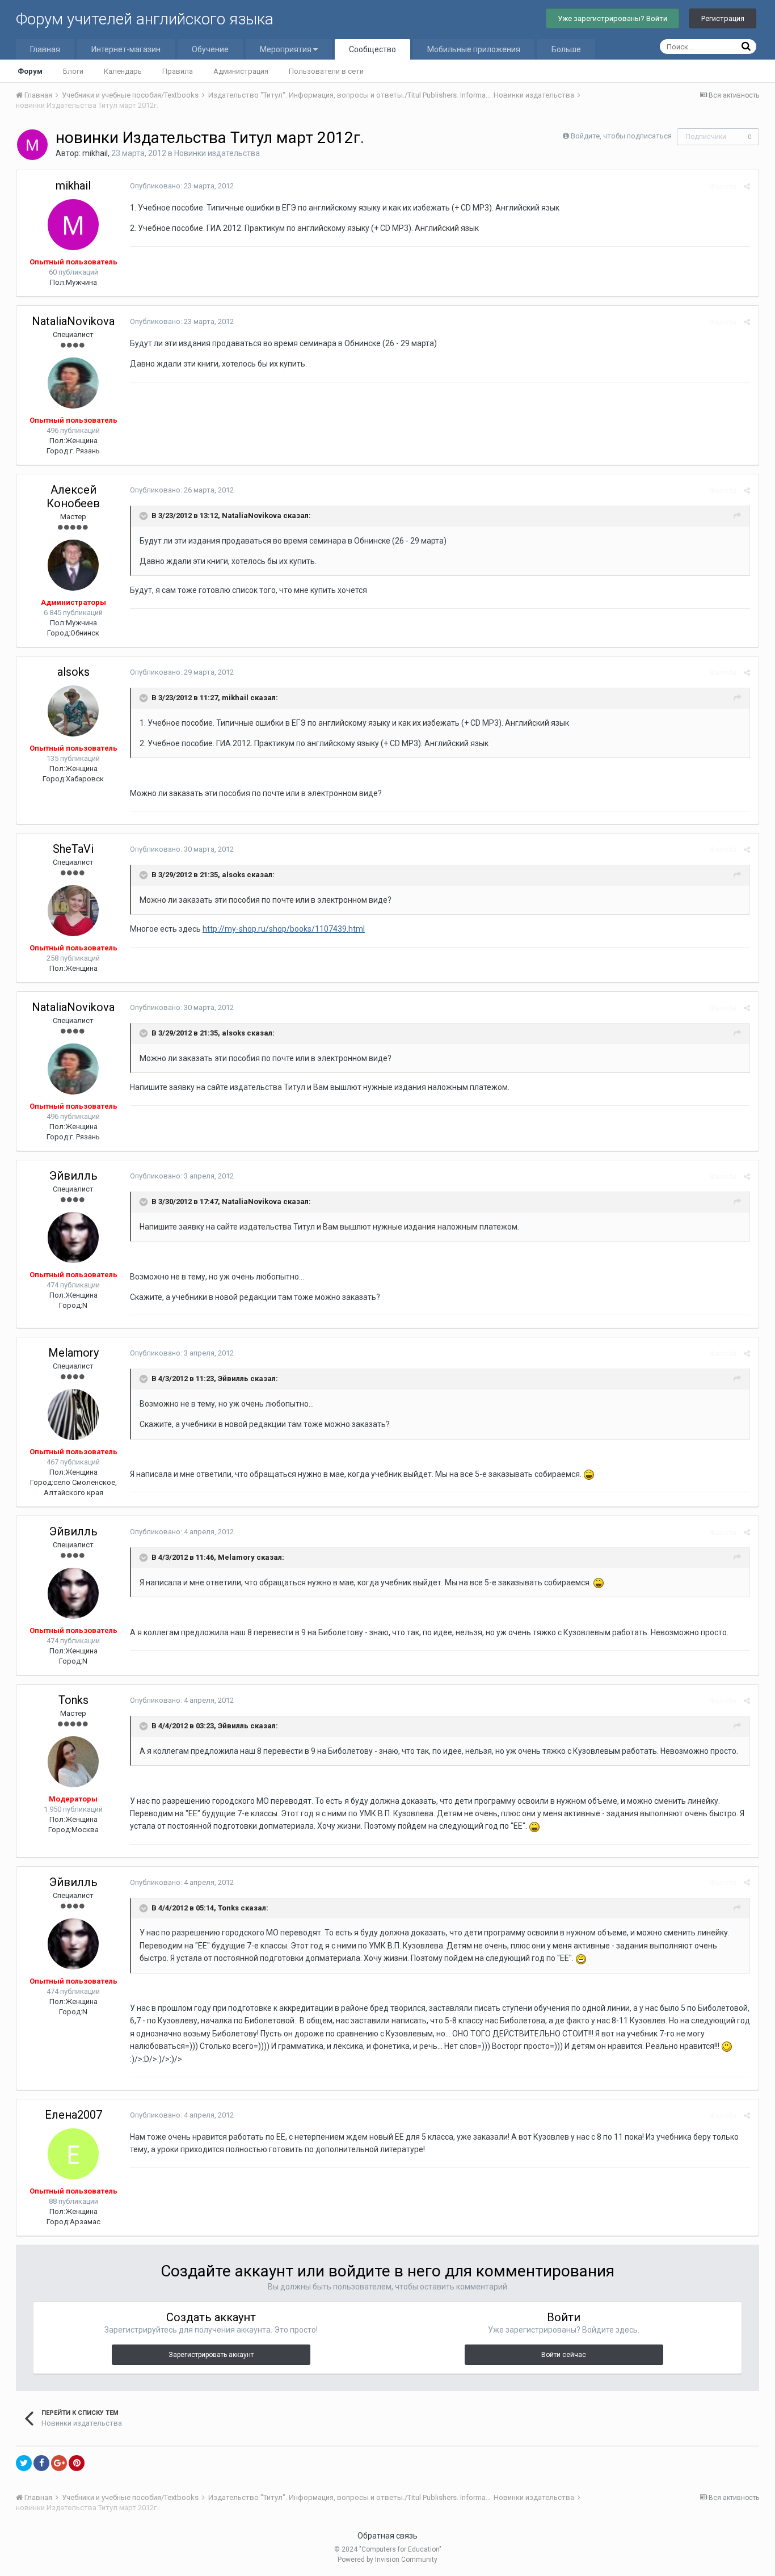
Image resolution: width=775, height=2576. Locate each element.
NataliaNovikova (73, 321)
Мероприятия (287, 49)
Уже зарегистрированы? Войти (612, 18)
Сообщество (372, 49)
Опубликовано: (182, 186)
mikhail (95, 153)
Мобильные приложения (474, 49)
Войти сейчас (564, 2355)
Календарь (123, 71)
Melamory (73, 1353)
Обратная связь (387, 2536)
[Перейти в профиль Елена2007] (73, 2154)
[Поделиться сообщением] (747, 186)
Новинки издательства (217, 153)
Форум (30, 71)
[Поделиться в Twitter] (24, 2463)
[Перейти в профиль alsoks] (73, 711)
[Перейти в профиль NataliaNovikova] (73, 383)
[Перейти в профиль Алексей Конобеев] (73, 565)
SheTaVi (73, 849)
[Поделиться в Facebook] (41, 2463)
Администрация (241, 71)
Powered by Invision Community (387, 2560)
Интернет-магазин (126, 49)
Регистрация (723, 18)
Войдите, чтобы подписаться (621, 136)
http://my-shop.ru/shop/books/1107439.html (284, 929)
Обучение (210, 49)
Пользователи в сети (326, 71)
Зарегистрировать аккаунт (211, 2355)
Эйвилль (73, 1176)
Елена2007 (73, 2115)
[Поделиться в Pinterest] (77, 2463)
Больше (566, 49)
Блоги (73, 71)
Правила (178, 71)
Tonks (73, 1700)
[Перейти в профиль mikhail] (32, 145)
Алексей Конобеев (73, 496)
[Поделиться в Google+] (59, 2463)
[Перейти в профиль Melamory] (73, 1415)
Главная (45, 49)
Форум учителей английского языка (145, 19)
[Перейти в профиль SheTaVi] (73, 911)
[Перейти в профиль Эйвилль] (73, 1238)
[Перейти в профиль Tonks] (73, 1762)
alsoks (73, 672)
